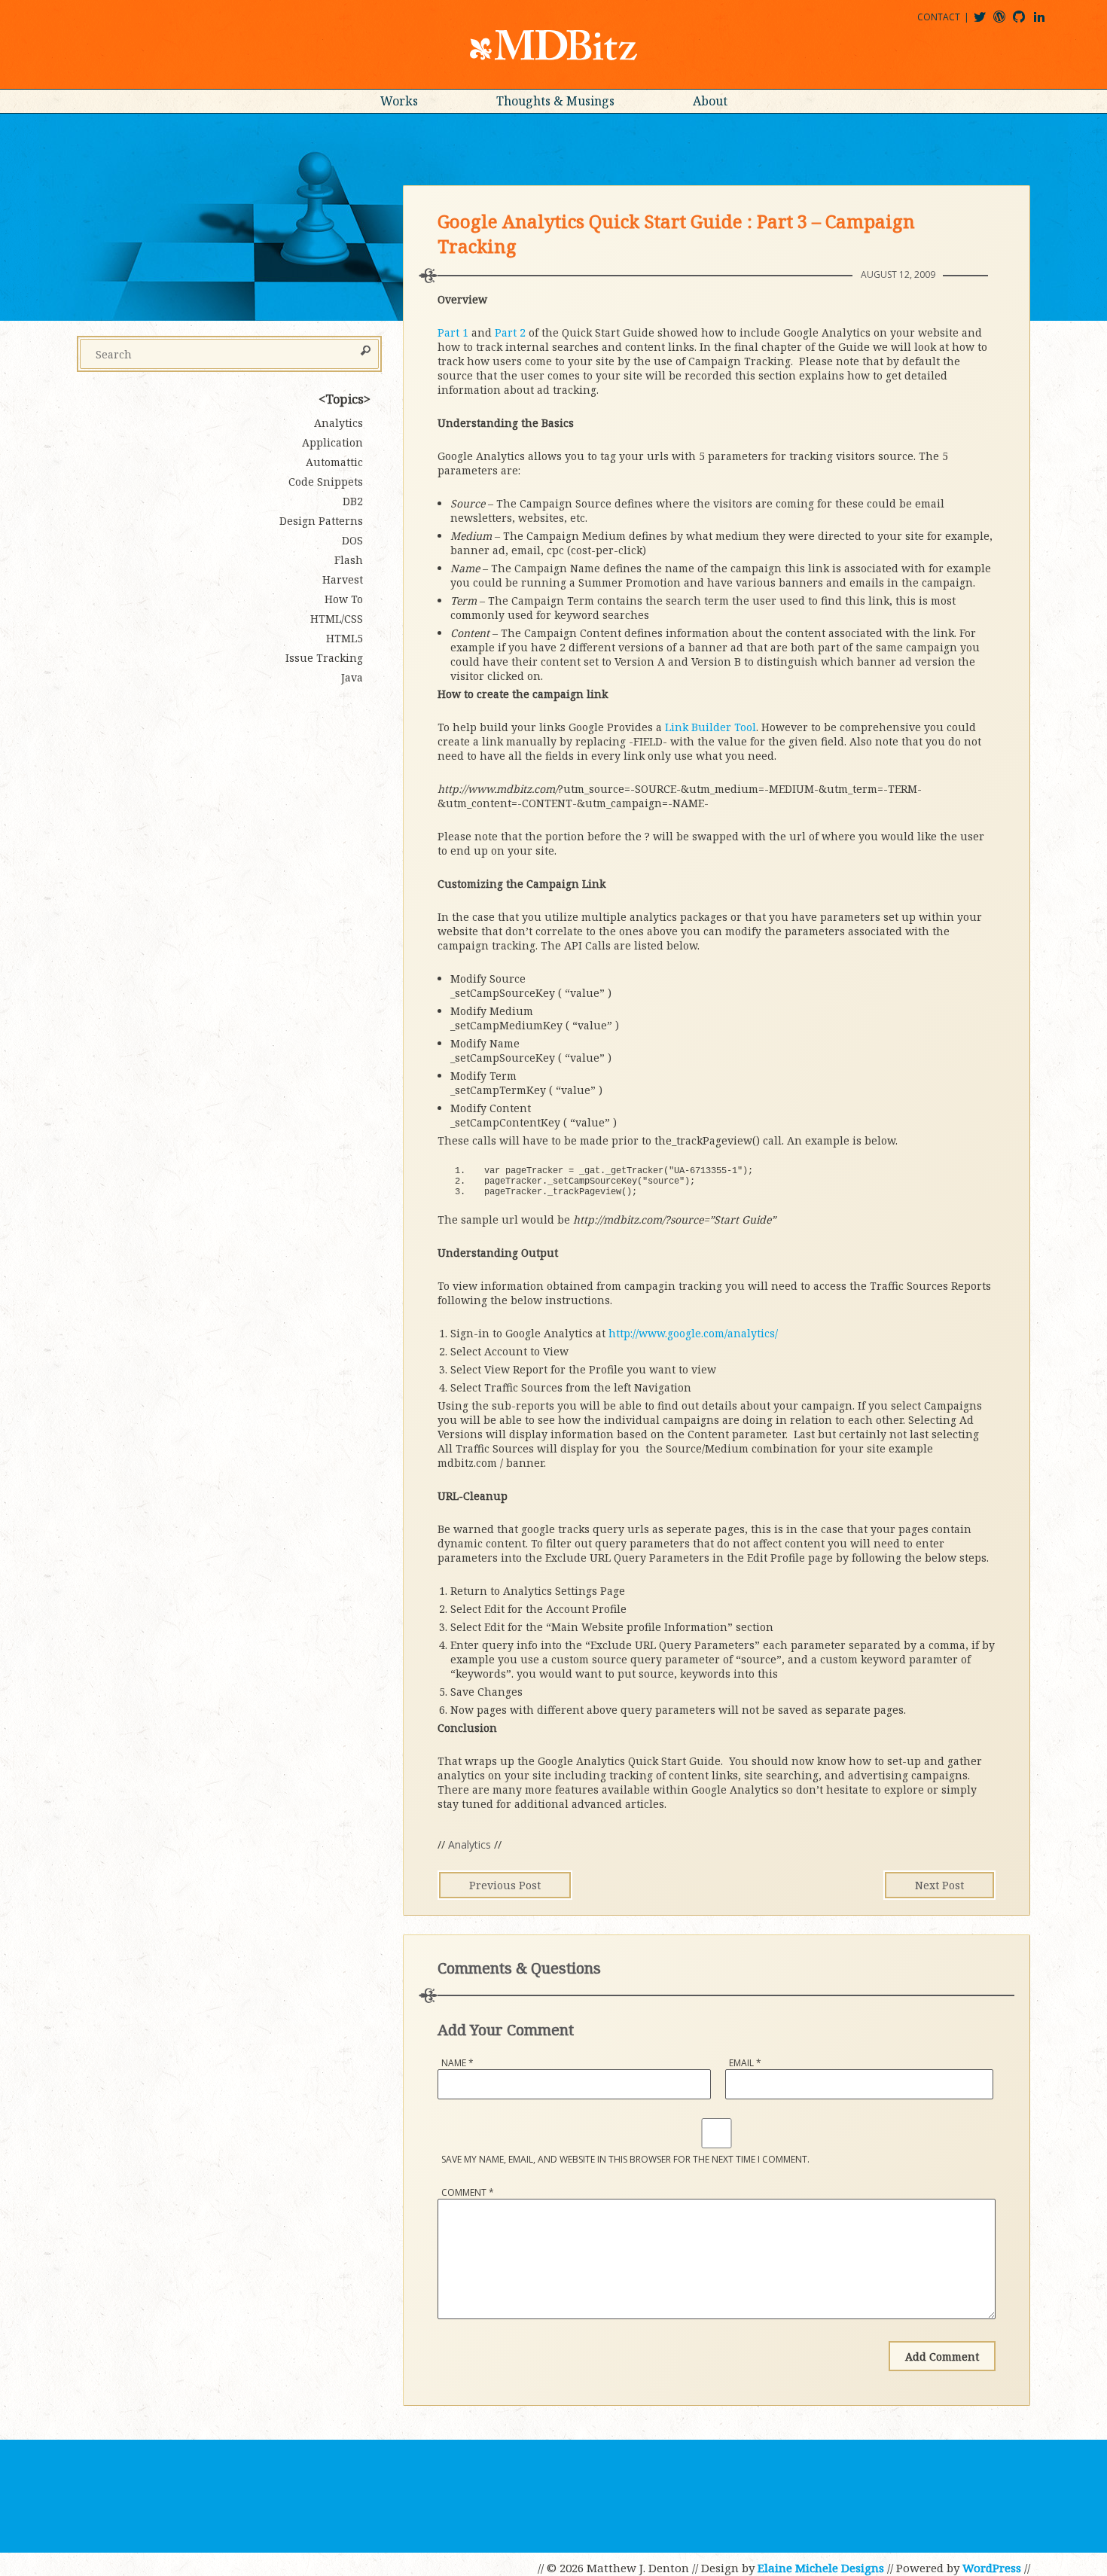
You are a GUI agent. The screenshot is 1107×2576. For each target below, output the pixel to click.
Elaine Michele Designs (821, 2568)
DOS (352, 540)
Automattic (334, 462)
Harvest (343, 579)
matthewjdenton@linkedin (1046, 22)
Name (457, 2063)
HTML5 (345, 638)
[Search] (366, 352)
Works (399, 101)
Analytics (470, 1844)
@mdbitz (986, 22)
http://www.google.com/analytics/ (693, 1333)
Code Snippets (326, 482)
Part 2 (510, 332)
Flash (349, 560)
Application (332, 442)
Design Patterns (321, 521)
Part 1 (453, 332)
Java (352, 677)
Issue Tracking (324, 658)
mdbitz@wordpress (1006, 22)
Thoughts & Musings (555, 101)
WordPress (992, 2568)
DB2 (353, 501)
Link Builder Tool (711, 727)
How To (344, 599)
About (710, 101)
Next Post (939, 1885)
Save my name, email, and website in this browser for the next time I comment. (625, 2159)
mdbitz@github (1026, 22)
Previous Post (505, 1885)
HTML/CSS (337, 619)
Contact (939, 17)
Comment (468, 2192)
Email (745, 2063)
